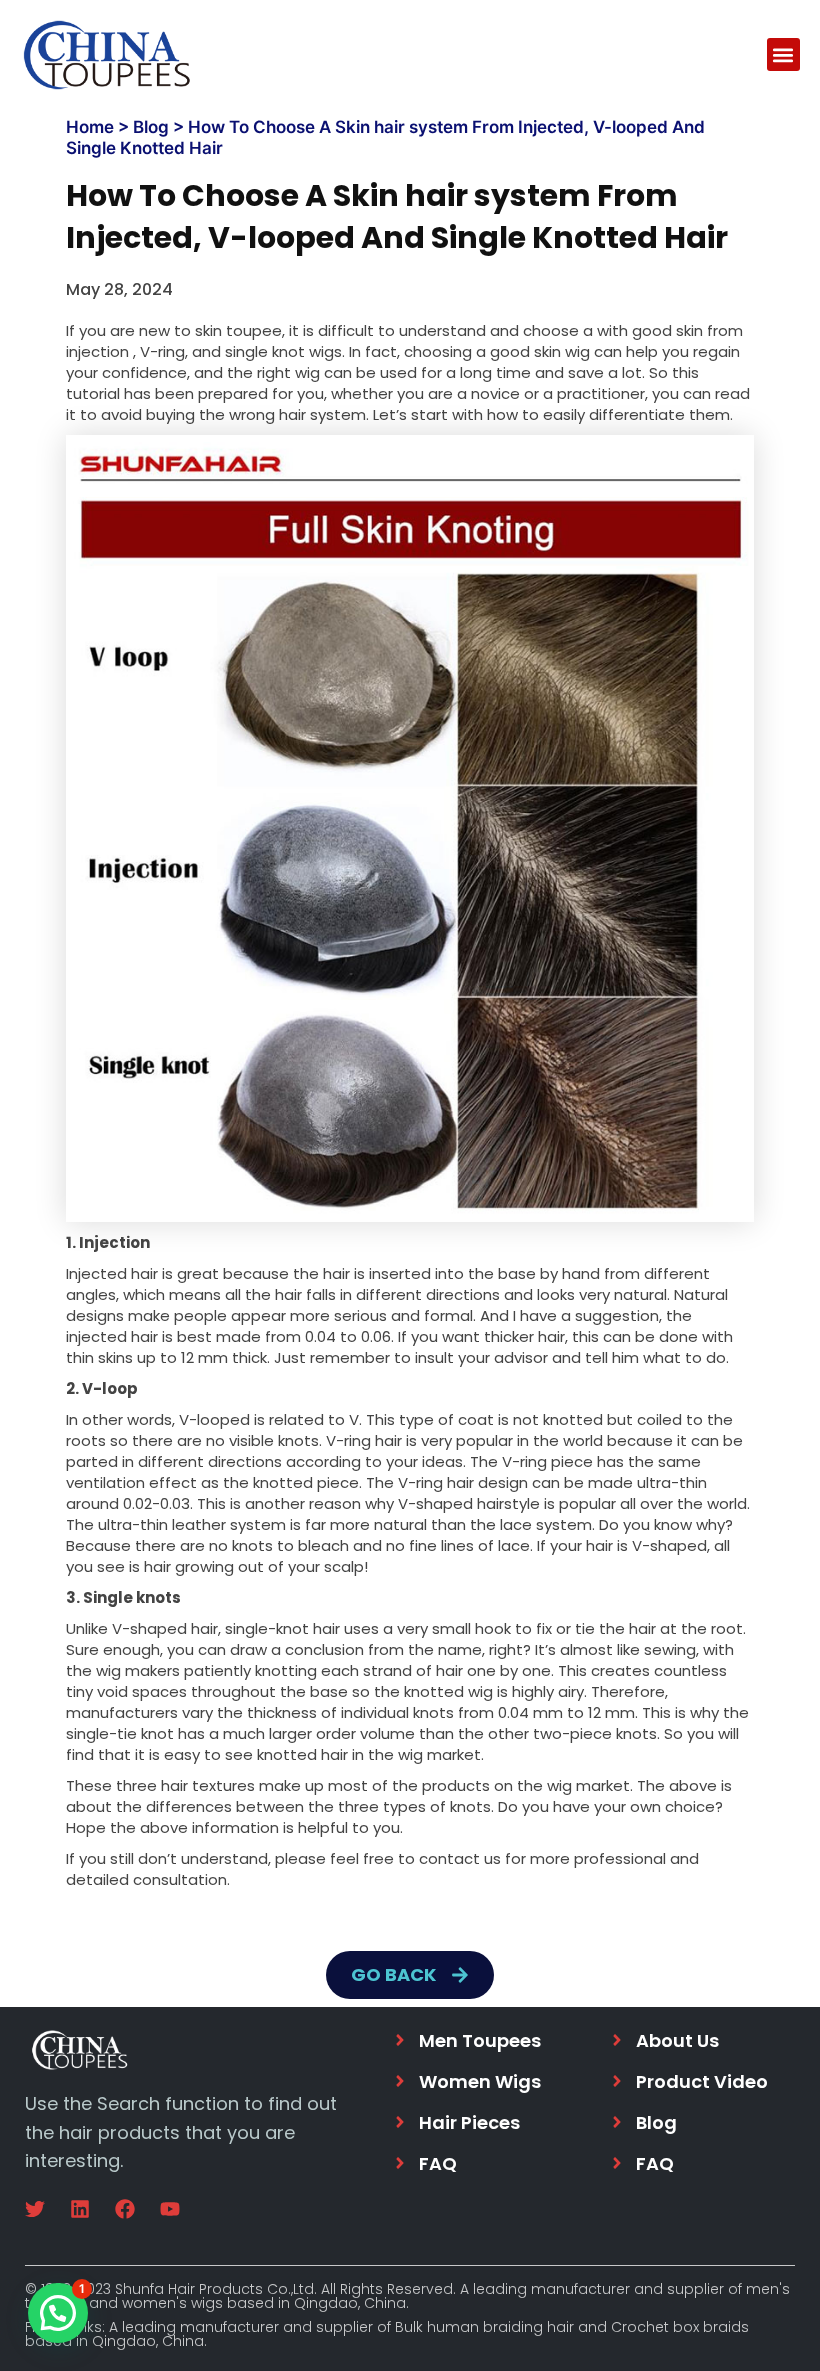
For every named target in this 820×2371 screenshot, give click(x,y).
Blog (151, 127)
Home (90, 127)
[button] (783, 54)
